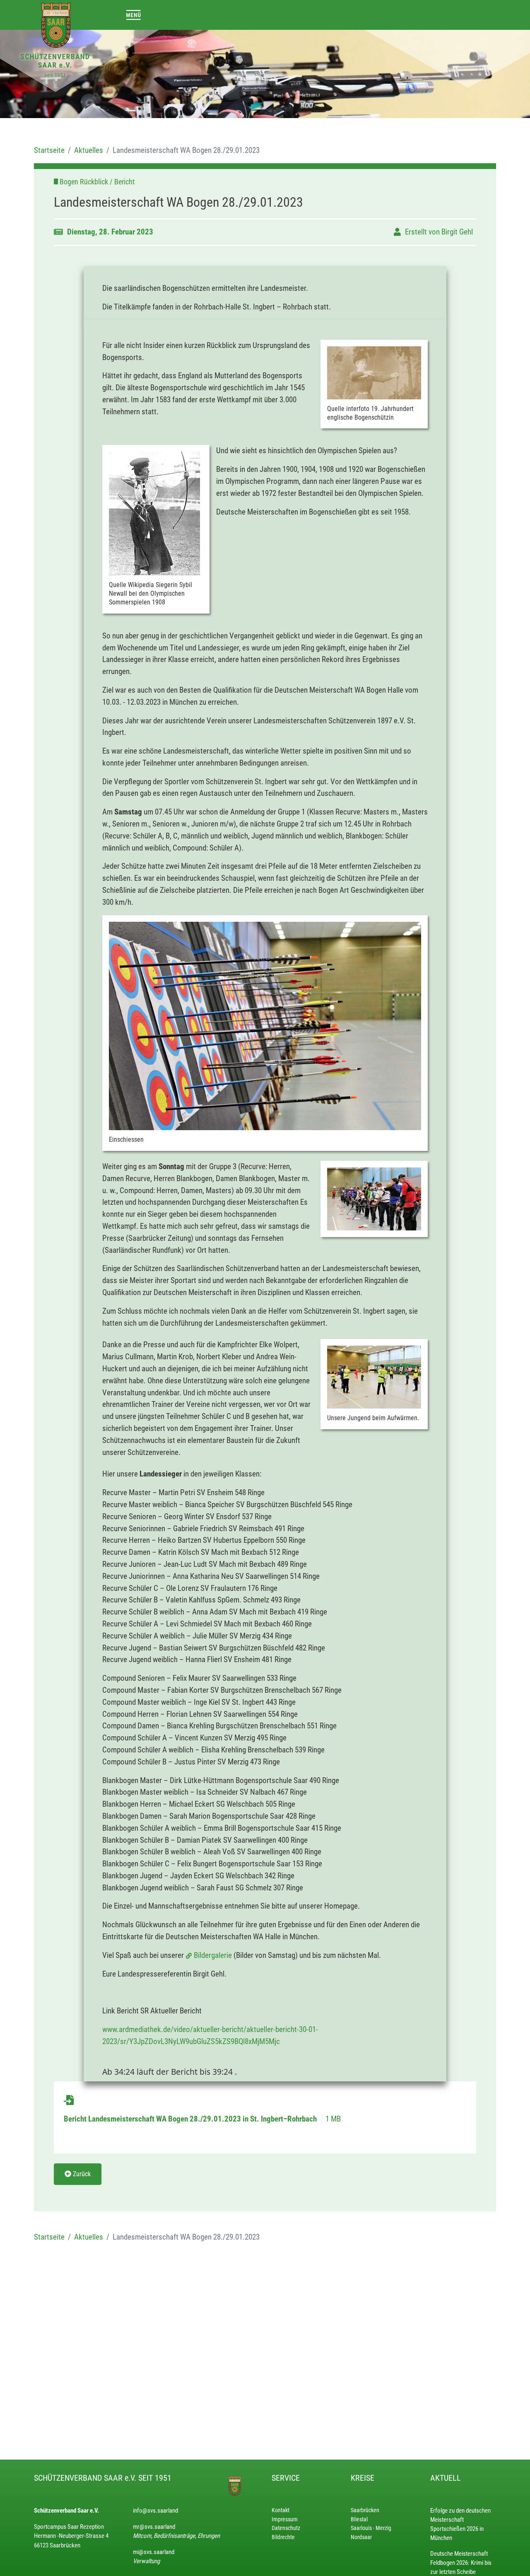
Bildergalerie (214, 1955)
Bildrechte (283, 2537)
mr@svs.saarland (154, 2527)
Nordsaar (361, 2537)
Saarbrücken (365, 2510)
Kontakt (281, 2510)
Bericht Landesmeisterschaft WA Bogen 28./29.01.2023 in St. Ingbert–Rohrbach (191, 2119)
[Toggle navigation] (134, 15)
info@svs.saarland (155, 2511)
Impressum (285, 2519)
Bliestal (359, 2519)
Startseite (49, 150)
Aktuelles (89, 150)
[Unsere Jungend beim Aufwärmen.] (374, 1377)
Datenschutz (286, 2528)
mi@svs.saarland (154, 2552)
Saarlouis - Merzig (371, 2528)
